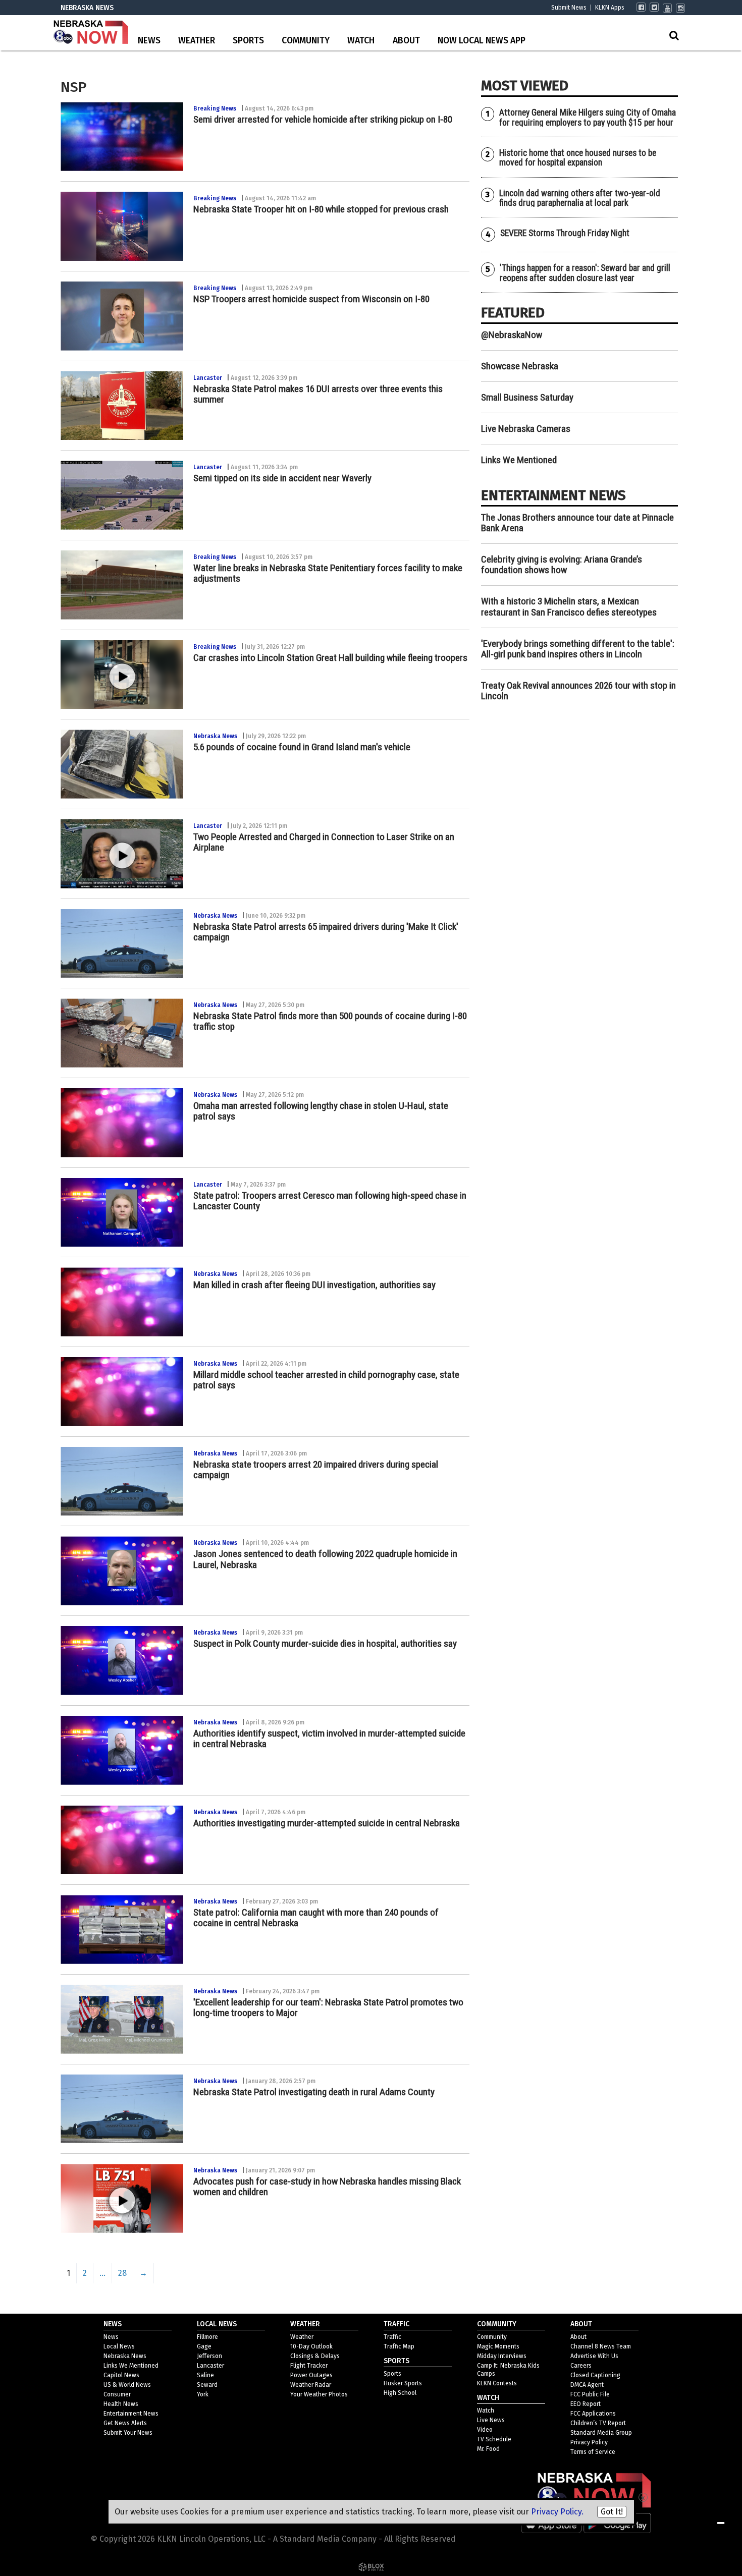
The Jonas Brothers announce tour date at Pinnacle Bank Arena (577, 523)
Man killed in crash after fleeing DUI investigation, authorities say (314, 1285)
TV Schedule (494, 2439)
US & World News (127, 2385)
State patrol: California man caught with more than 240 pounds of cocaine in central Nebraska (316, 1918)
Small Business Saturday (527, 397)
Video (485, 2430)
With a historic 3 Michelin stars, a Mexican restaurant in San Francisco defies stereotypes (569, 606)
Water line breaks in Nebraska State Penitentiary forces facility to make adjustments (328, 573)
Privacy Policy (589, 2442)
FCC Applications (593, 2414)
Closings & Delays (315, 2356)
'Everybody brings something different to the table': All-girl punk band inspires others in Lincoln (578, 649)
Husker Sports (403, 2383)
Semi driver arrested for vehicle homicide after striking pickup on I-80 (323, 119)
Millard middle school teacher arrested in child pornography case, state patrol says (326, 1380)
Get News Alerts (125, 2423)
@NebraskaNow (512, 335)
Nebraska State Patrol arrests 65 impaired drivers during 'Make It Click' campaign (326, 932)
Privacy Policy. (557, 2512)
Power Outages (311, 2375)
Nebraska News (215, 736)
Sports (248, 41)
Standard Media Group (601, 2433)
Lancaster (208, 378)
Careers (581, 2366)
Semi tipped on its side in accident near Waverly (282, 478)
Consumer (117, 2394)
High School (400, 2393)
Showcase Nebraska (520, 366)
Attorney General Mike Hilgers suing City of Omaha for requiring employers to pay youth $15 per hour (588, 117)
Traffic (392, 2337)
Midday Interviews (502, 2356)
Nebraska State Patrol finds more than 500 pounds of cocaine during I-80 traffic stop (330, 1021)
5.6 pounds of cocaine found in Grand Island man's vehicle (302, 747)
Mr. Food (488, 2449)
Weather (197, 41)
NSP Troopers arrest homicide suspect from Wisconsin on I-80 (311, 299)
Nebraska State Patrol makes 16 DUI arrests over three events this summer (318, 394)
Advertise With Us (594, 2356)
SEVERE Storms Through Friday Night (565, 233)
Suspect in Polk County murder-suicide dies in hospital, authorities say (325, 1643)
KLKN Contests (497, 2383)
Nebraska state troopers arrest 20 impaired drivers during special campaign (316, 1470)
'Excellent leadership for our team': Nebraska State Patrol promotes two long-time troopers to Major (328, 2007)
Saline (205, 2375)
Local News (119, 2346)
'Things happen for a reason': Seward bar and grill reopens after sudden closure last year (585, 273)
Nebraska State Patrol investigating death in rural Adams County (314, 2092)
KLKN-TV (91, 33)
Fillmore (207, 2337)
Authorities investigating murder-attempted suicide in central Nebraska (327, 1823)
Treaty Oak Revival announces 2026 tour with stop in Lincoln (578, 691)
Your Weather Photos (319, 2394)
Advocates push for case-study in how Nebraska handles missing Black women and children (327, 2187)
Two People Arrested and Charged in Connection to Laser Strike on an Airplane (324, 842)
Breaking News (215, 108)
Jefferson (209, 2356)
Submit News (569, 8)
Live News (491, 2420)
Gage (204, 2346)
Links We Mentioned (519, 460)
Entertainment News (131, 2414)
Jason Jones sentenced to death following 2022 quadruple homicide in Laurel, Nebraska (325, 1559)
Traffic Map (399, 2346)
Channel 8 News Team (601, 2346)
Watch (361, 41)
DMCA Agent (587, 2385)
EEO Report (586, 2404)
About (406, 41)
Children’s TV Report (598, 2423)
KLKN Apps (610, 8)
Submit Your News (128, 2433)
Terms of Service (593, 2452)
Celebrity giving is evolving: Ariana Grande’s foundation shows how (562, 565)
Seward (207, 2385)
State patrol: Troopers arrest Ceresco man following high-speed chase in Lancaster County (330, 1201)
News (149, 41)
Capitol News (121, 2375)
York (203, 2394)
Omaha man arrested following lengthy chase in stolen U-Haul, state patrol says (321, 1111)
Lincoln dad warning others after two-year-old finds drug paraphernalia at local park (580, 198)
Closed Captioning (595, 2375)
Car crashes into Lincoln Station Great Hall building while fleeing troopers (330, 658)
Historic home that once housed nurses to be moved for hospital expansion (578, 158)
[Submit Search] (674, 35)
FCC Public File (590, 2394)
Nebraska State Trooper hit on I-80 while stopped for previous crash (321, 209)
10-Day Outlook (311, 2346)
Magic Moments (498, 2346)
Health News (121, 2404)
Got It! (612, 2512)
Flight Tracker (309, 2366)
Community (306, 41)
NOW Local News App (482, 41)
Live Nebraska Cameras (526, 429)
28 (122, 2273)
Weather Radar (311, 2385)
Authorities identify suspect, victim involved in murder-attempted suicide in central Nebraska (329, 1739)
